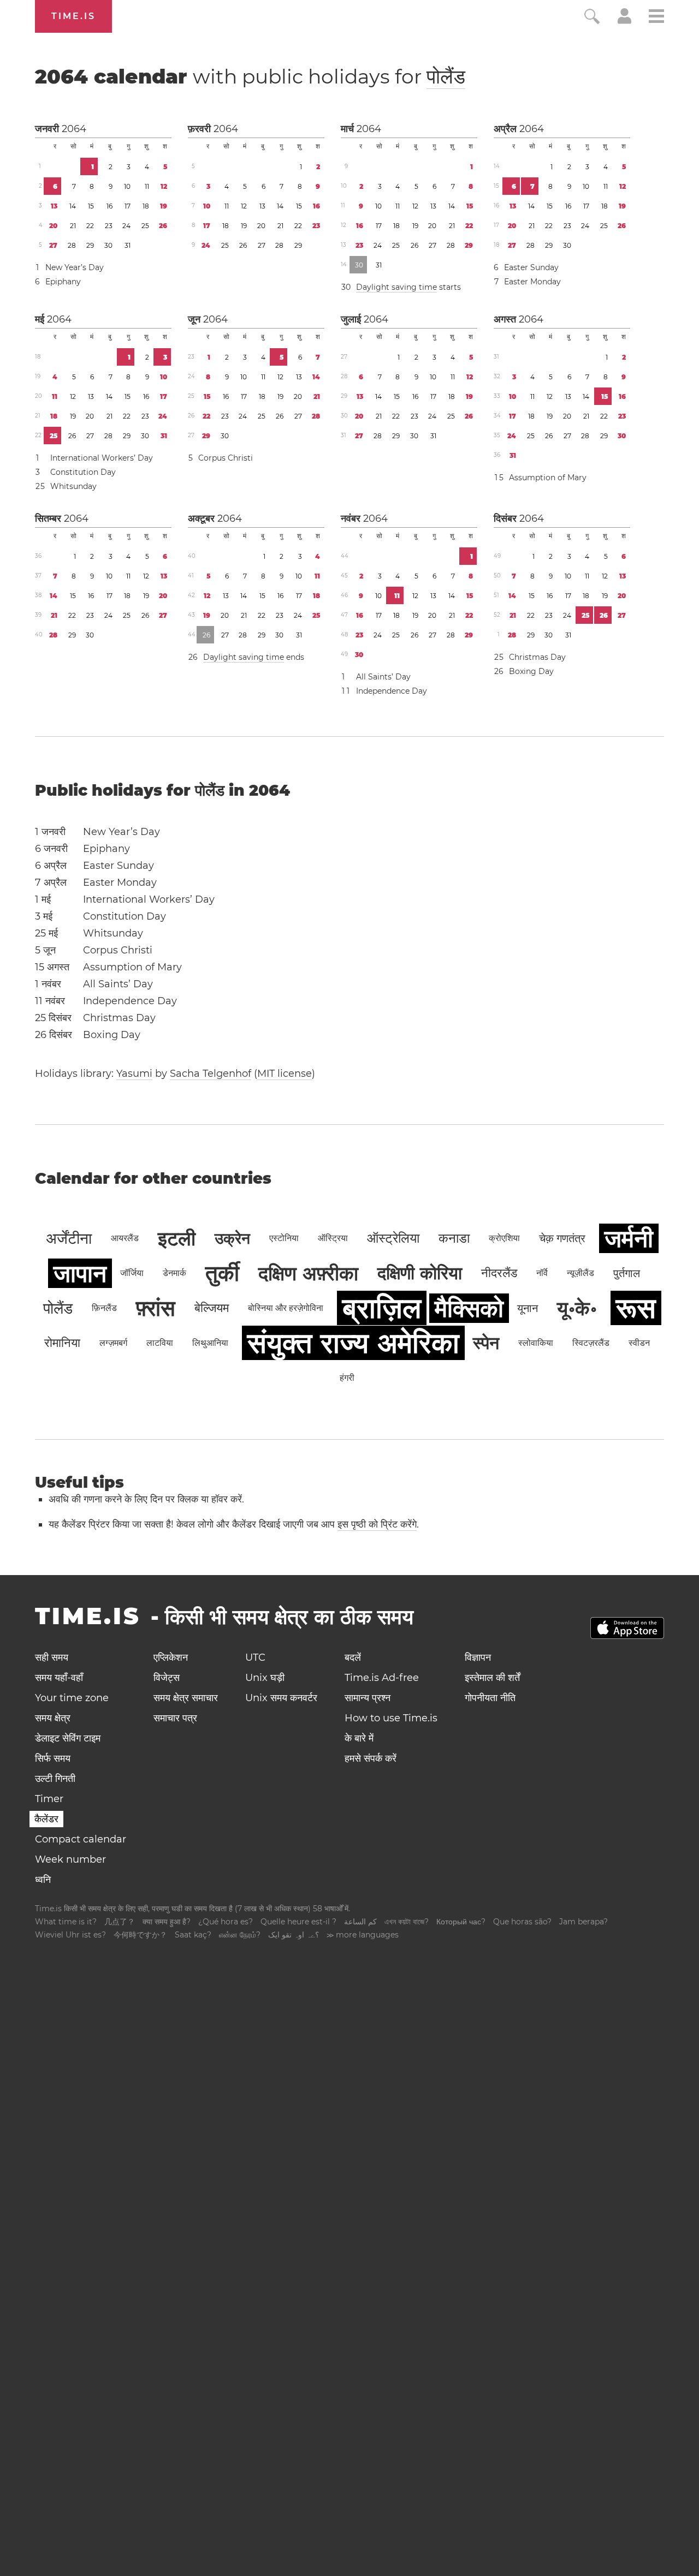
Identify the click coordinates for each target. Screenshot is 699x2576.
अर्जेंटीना (69, 1238)
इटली (177, 1238)
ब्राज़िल (382, 1308)
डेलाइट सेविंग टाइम (68, 1738)
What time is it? (66, 1922)
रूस (636, 1308)
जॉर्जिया (132, 1273)
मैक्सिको (469, 1308)
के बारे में (359, 1738)
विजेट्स (167, 1678)
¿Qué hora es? (226, 1922)
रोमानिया (62, 1343)
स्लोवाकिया (536, 1343)
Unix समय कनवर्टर (281, 1698)
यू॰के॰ (577, 1308)
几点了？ (120, 1922)
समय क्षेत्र (53, 1718)
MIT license (285, 1074)
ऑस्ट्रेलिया (393, 1238)
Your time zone (72, 1698)
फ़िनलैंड (104, 1308)
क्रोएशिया (504, 1238)
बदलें (353, 1657)
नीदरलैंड (499, 1273)
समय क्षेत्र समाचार (186, 1698)
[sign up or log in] (624, 21)
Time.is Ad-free (382, 1678)
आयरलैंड (125, 1238)
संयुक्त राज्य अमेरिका (353, 1343)
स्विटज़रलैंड (591, 1343)
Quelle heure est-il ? (298, 1922)
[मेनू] (656, 18)
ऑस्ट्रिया (333, 1238)
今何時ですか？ (140, 1935)
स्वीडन (639, 1343)
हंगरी (347, 1378)
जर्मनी (629, 1238)
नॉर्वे (542, 1273)
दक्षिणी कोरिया (420, 1273)
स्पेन (486, 1343)
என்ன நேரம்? (240, 1935)
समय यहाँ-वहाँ (59, 1678)
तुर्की (222, 1273)
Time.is (73, 16)
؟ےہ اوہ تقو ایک (294, 1935)
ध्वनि (43, 1880)
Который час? (461, 1922)
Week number (70, 1859)
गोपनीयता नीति (490, 1698)
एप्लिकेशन (171, 1657)
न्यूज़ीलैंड (580, 1273)
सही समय (52, 1657)
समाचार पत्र (175, 1718)
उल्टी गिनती (55, 1779)
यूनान (528, 1308)
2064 (74, 129)
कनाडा (454, 1238)
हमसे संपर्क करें (371, 1758)
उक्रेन (232, 1238)
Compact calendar (81, 1839)
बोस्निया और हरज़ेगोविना (286, 1308)
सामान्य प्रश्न (368, 1698)
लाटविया (160, 1343)
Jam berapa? (584, 1922)
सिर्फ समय (53, 1758)
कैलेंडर (46, 1819)
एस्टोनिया (284, 1238)
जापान (80, 1273)
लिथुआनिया (210, 1343)
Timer (49, 1799)
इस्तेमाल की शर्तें (492, 1678)
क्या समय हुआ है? (167, 1922)
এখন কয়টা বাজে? (407, 1922)
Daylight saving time (396, 287)
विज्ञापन (478, 1657)
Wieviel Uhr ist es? (70, 1935)
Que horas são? (522, 1922)
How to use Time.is (391, 1718)
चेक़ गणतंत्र (562, 1238)
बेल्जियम (212, 1308)
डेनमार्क (174, 1273)
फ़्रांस (156, 1308)
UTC (255, 1657)
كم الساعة (360, 1922)
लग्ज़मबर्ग (113, 1343)
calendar (250, 76)
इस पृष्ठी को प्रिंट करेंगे (377, 1524)
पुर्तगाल (627, 1273)
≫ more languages (363, 1935)
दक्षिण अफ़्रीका (308, 1273)
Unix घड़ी (265, 1678)
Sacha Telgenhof (211, 1074)
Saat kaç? (193, 1935)
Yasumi (134, 1074)
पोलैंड (446, 76)
